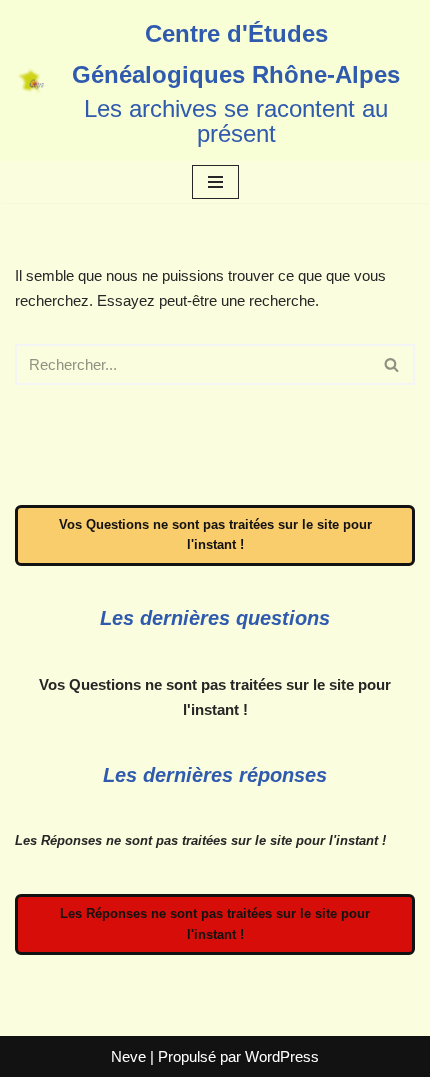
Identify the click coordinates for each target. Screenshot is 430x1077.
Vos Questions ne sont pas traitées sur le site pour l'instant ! (215, 535)
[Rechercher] (392, 364)
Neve (128, 1056)
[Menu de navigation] (215, 182)
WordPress (282, 1056)
